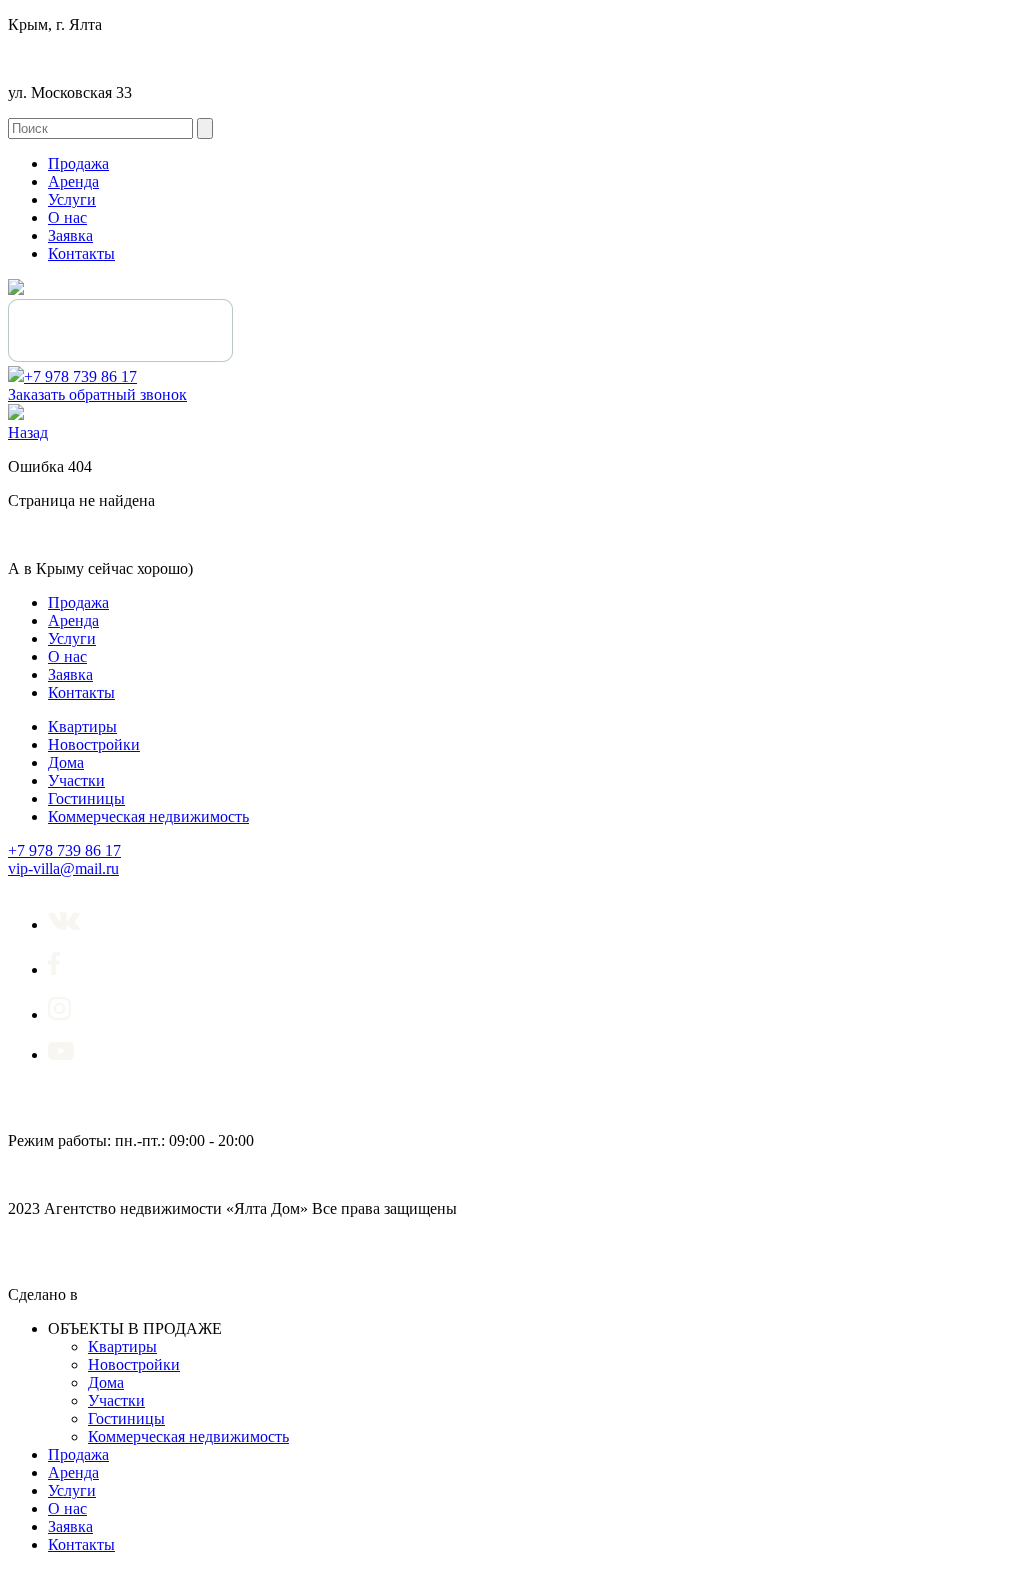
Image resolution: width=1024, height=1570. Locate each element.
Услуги (72, 199)
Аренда (73, 181)
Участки (76, 780)
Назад (28, 432)
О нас (67, 217)
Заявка (70, 235)
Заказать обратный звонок (97, 394)
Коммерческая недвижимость (148, 816)
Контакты (81, 253)
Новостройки (94, 744)
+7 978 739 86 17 (80, 376)
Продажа (78, 163)
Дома (66, 762)
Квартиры (82, 726)
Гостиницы (86, 798)
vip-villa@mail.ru (63, 868)
